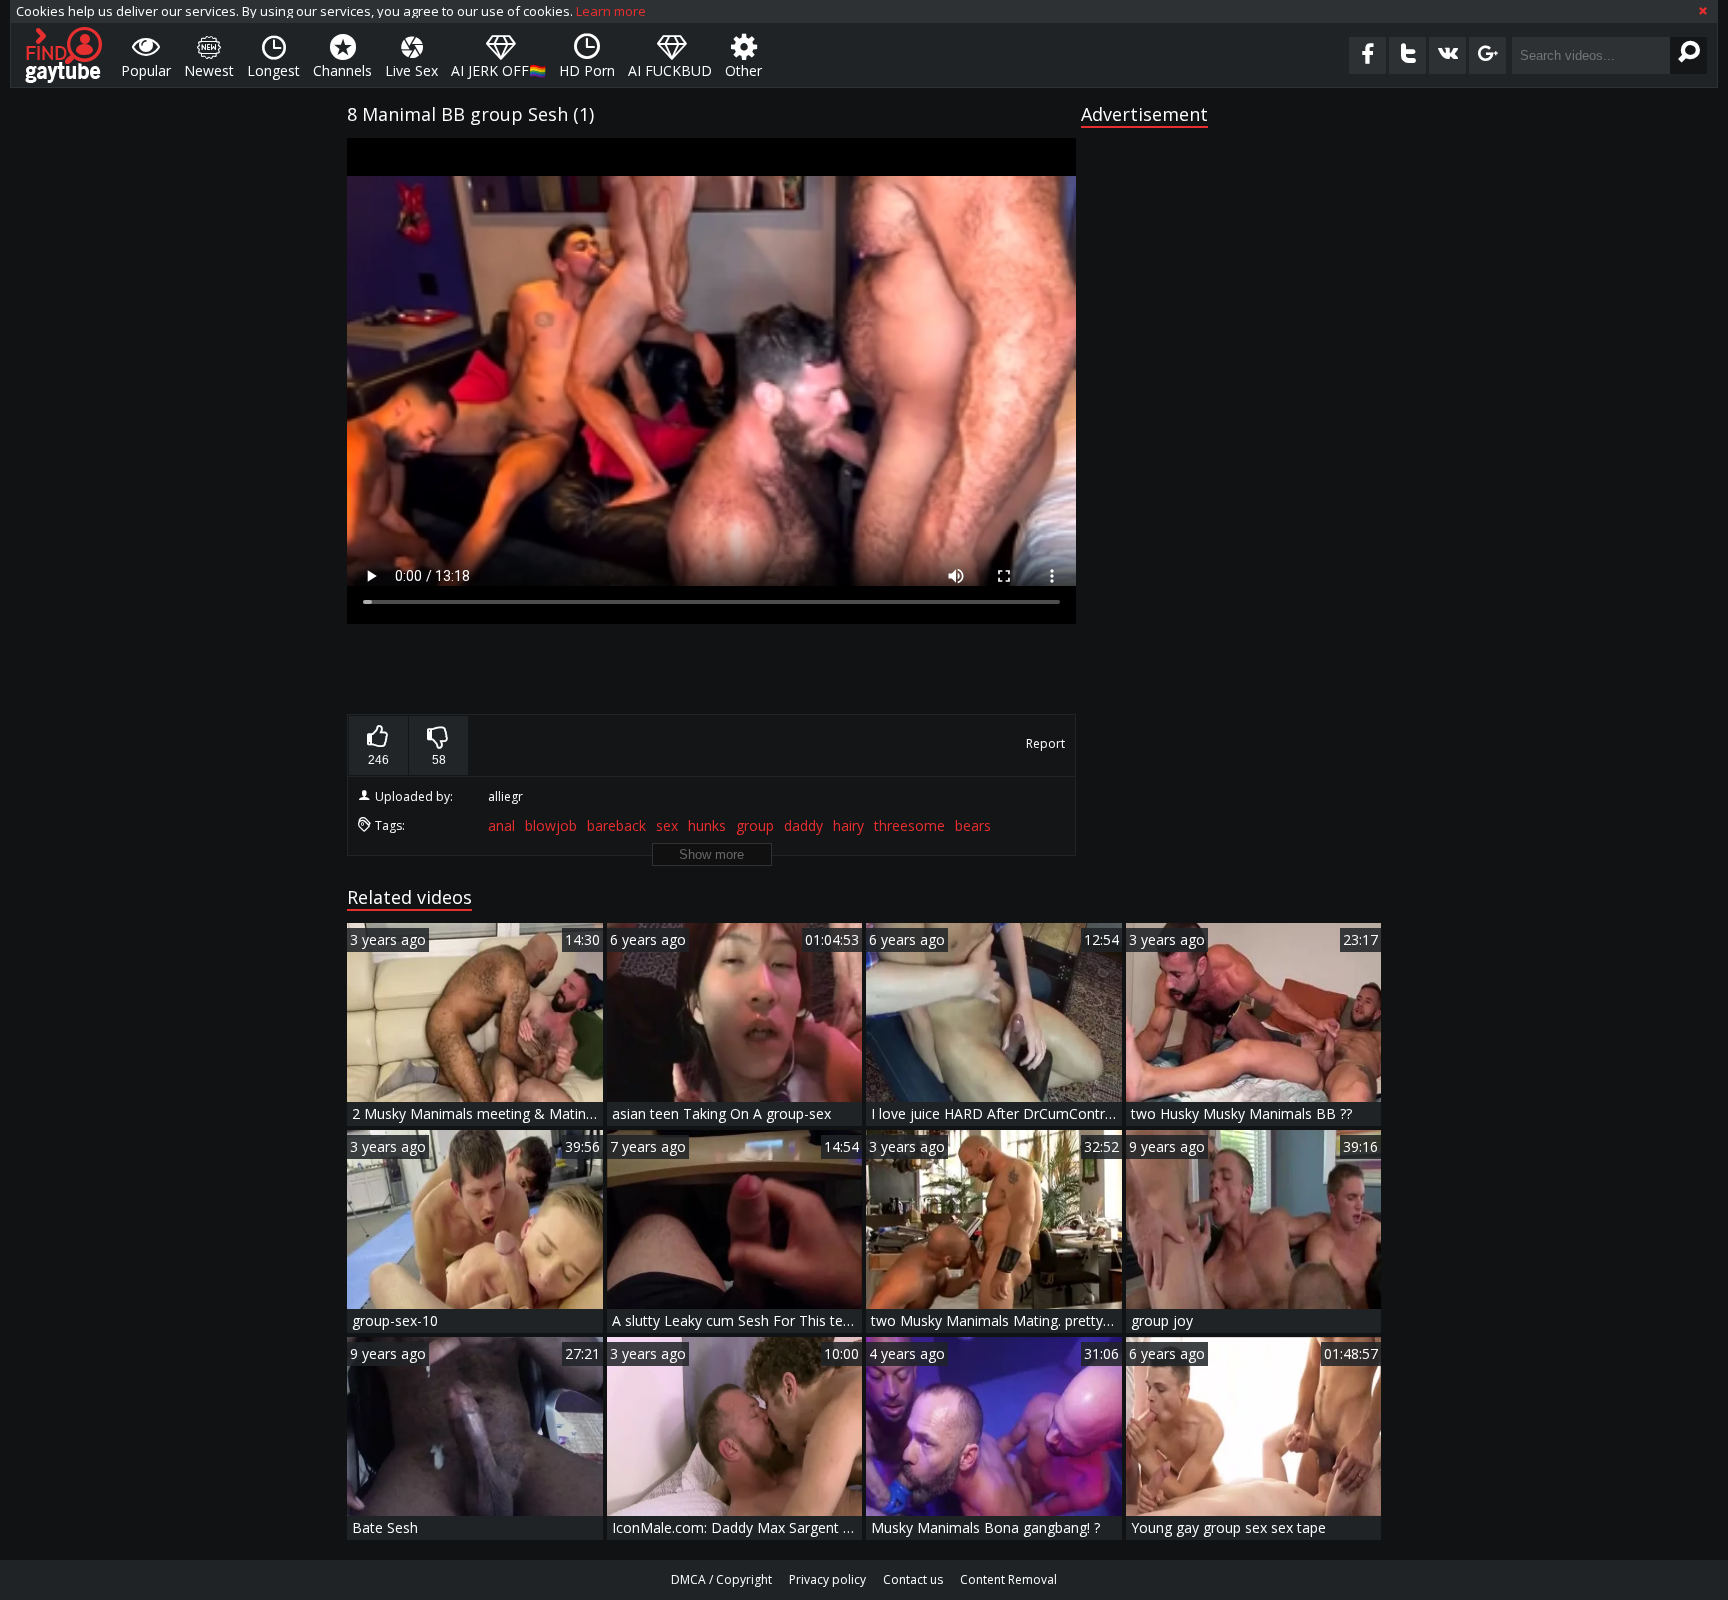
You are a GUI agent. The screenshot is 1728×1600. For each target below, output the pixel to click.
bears (973, 825)
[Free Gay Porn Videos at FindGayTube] (63, 55)
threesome (909, 825)
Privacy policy (827, 1579)
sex (667, 825)
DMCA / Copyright (721, 1579)
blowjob (551, 825)
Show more (711, 854)
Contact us (913, 1579)
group (755, 825)
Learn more (611, 11)
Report (1045, 743)
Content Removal (1008, 1579)
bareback (616, 825)
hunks (707, 825)
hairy (848, 825)
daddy (803, 825)
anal (501, 825)
